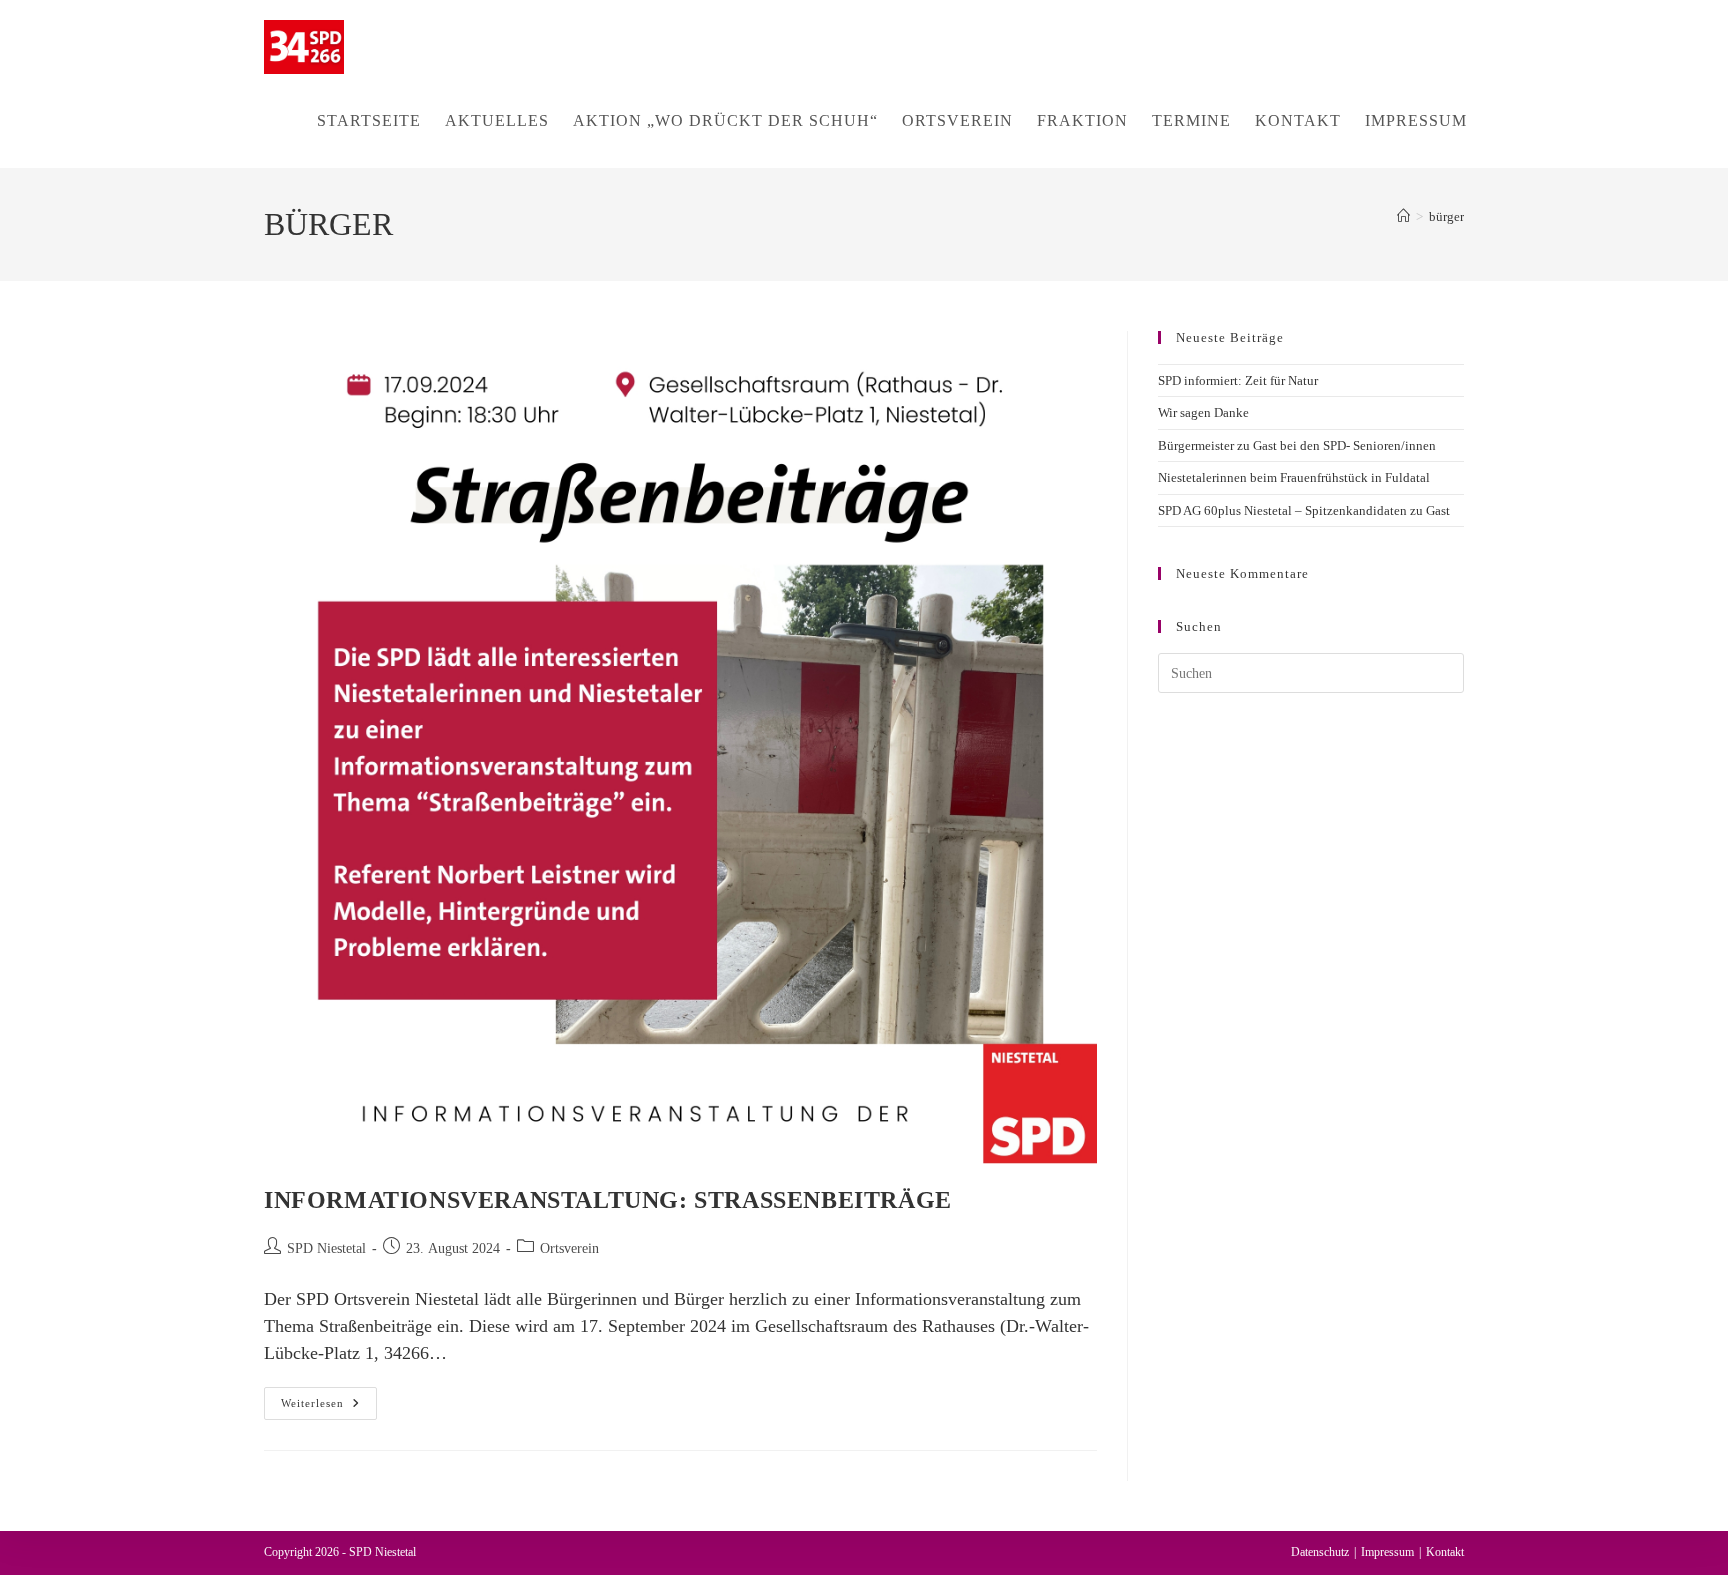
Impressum (1387, 1552)
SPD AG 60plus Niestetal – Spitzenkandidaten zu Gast (1304, 510)
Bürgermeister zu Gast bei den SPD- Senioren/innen (1297, 445)
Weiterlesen (329, 1408)
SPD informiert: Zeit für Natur (1238, 380)
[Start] (1403, 216)
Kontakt (1445, 1552)
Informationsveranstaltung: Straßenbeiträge (608, 1200)
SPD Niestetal (326, 1248)
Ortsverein (569, 1248)
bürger (1446, 216)
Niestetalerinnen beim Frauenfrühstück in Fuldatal (1294, 477)
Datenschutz (1320, 1552)
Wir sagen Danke (1203, 412)
